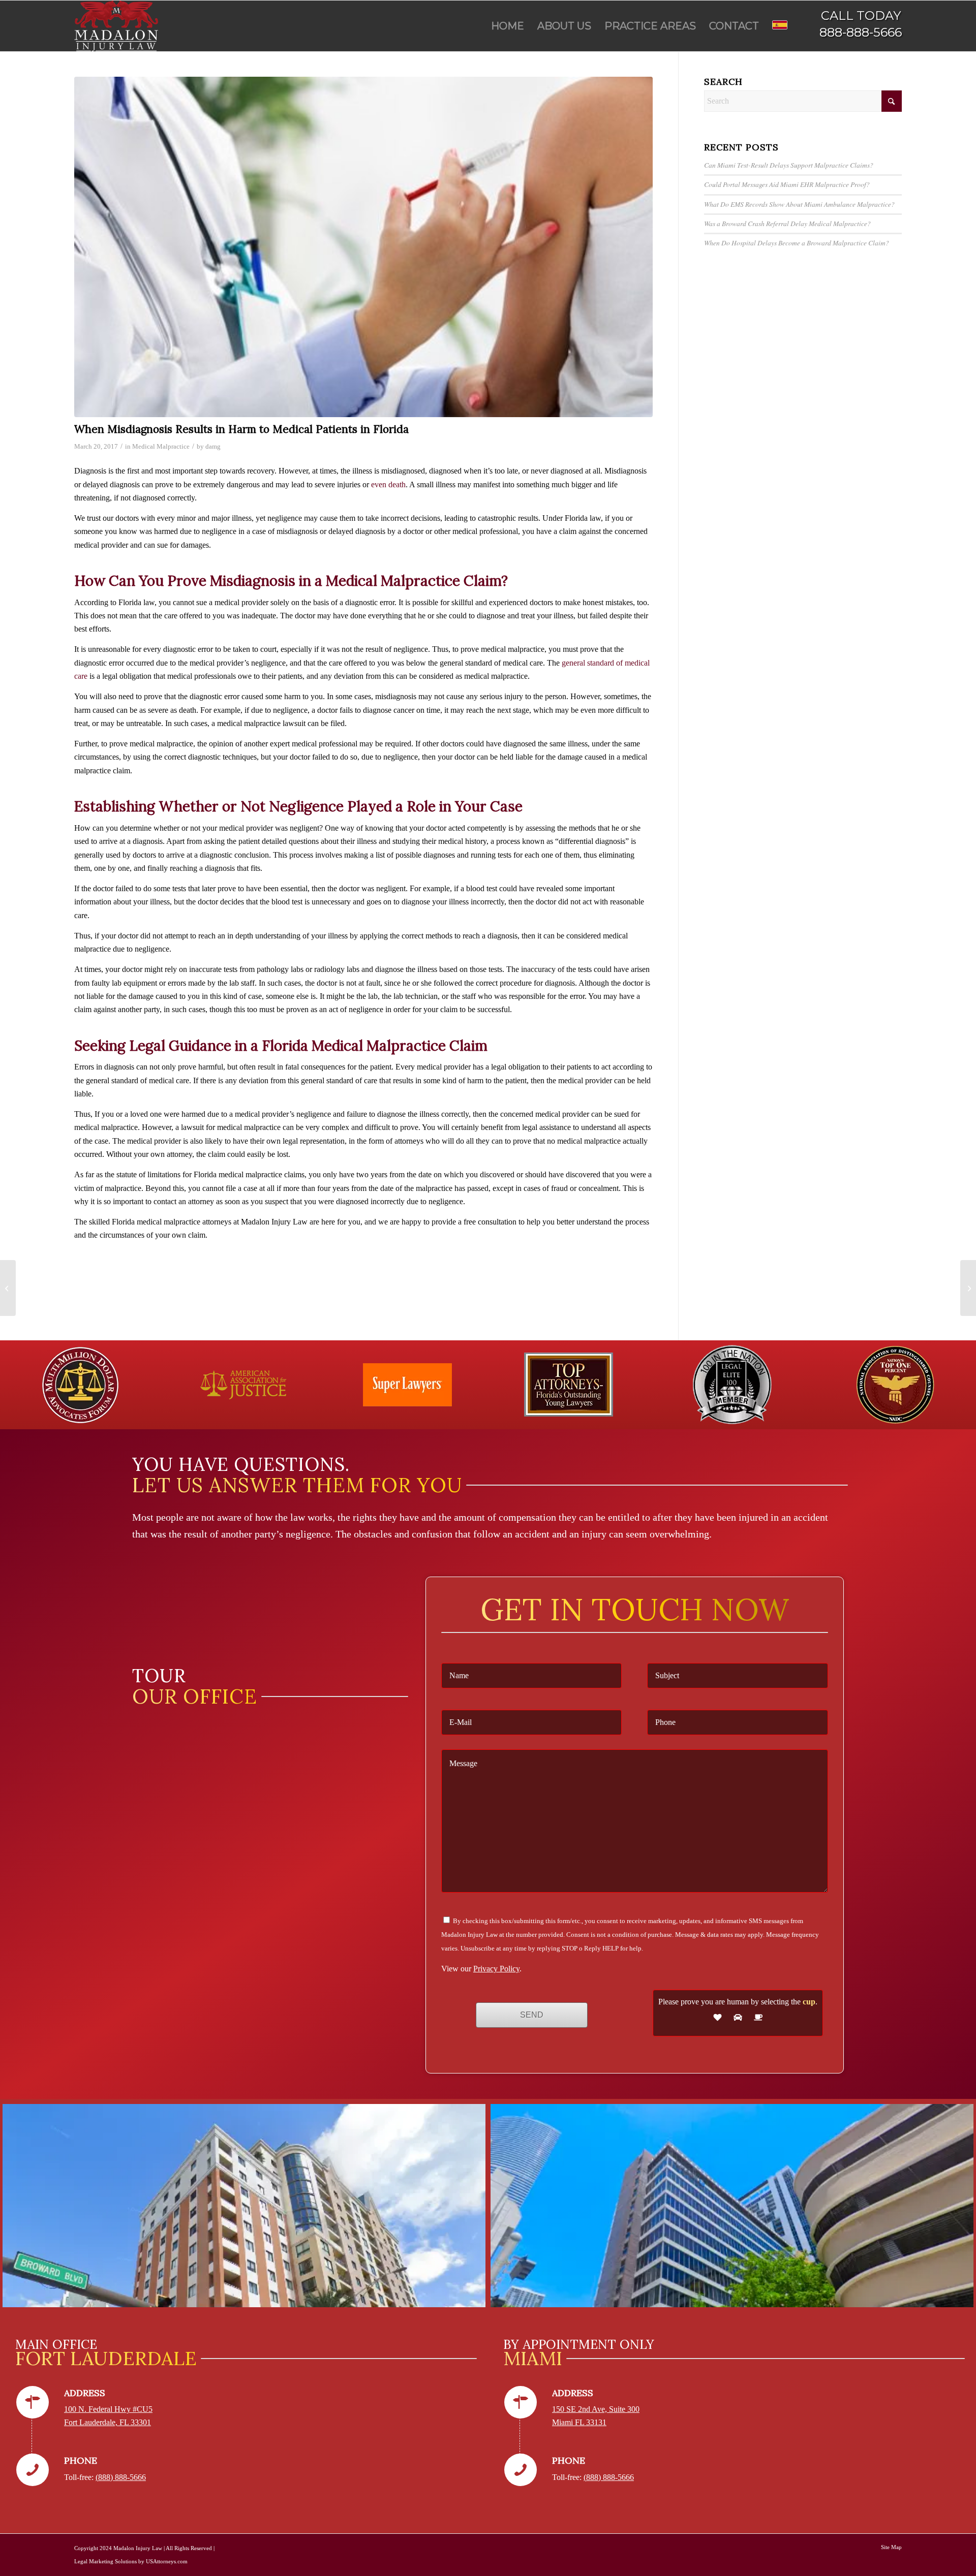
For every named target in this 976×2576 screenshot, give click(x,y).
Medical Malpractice (161, 446)
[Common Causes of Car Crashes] (8, 1288)
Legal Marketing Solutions (105, 2561)
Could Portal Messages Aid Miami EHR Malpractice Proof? (787, 184)
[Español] (780, 26)
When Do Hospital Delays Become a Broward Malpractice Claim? (797, 243)
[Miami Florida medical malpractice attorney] (363, 247)
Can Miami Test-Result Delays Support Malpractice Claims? (789, 165)
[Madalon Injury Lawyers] (116, 26)
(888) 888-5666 (121, 2477)
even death (388, 484)
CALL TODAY (861, 15)
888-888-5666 (861, 32)
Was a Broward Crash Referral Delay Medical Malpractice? (787, 223)
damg (213, 446)
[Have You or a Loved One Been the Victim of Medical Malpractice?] (968, 1288)
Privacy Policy (496, 1969)
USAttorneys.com (167, 2561)
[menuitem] (508, 26)
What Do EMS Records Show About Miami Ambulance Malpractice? (799, 204)
